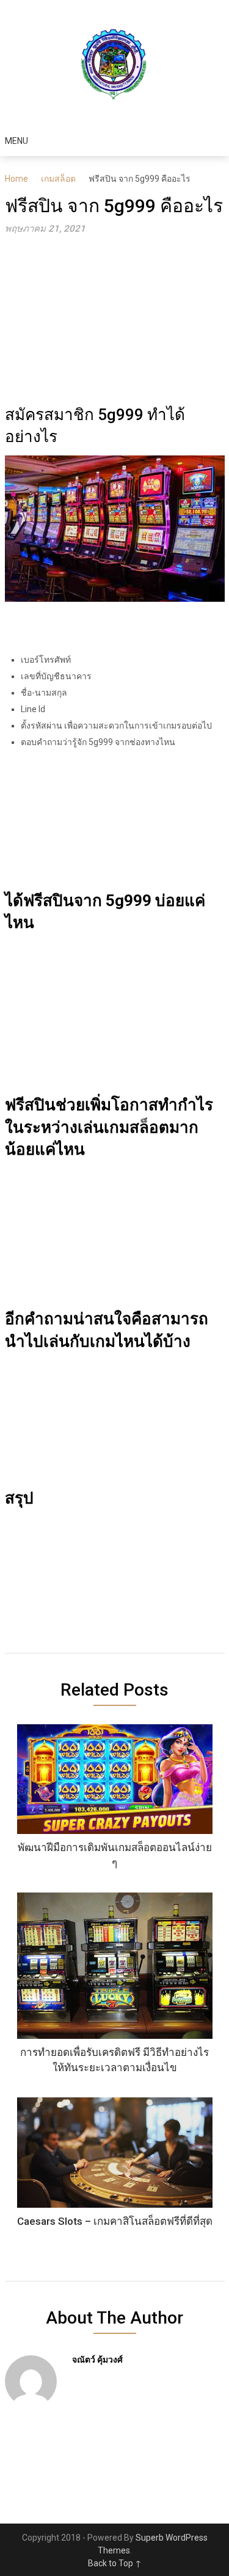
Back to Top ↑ (115, 2563)
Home (16, 179)
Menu (16, 141)
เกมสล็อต (58, 179)
